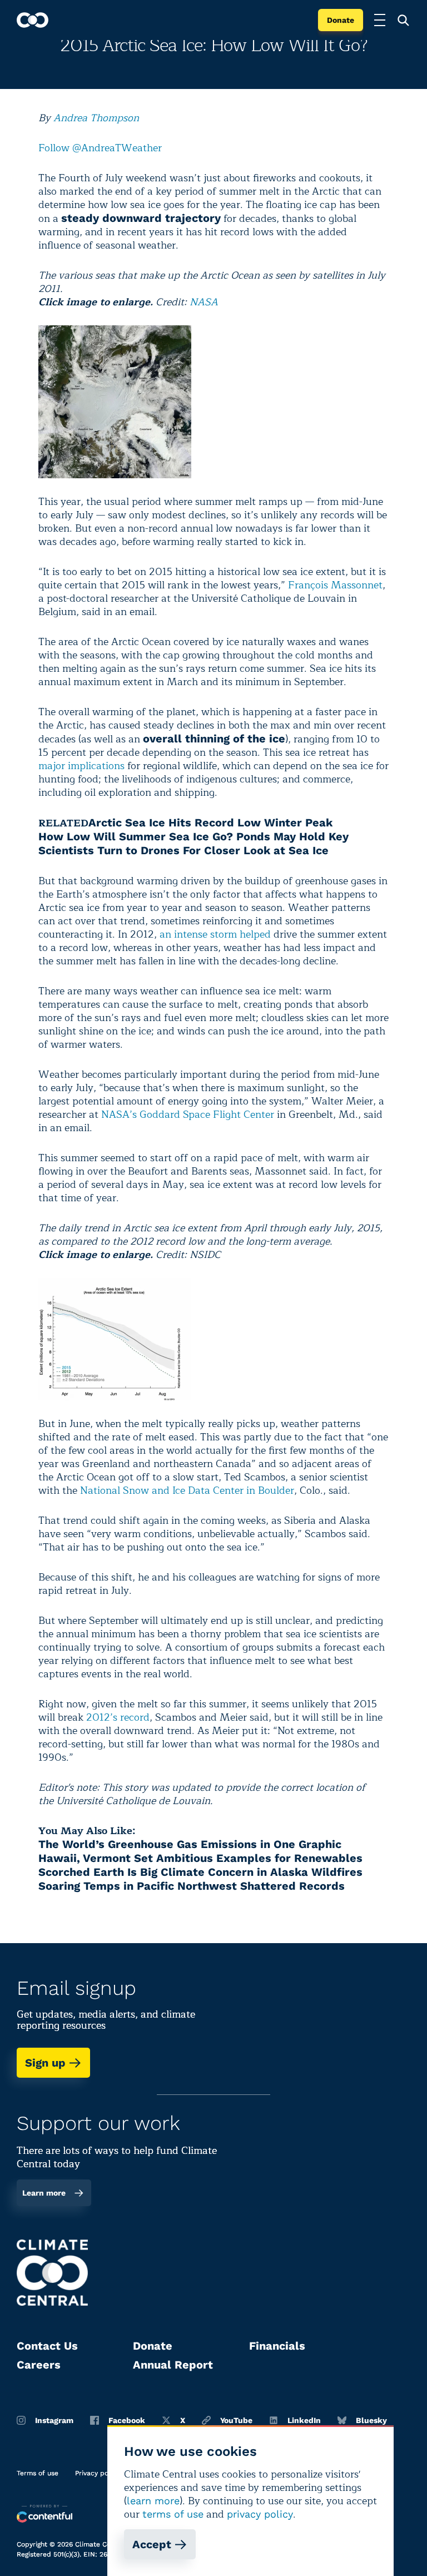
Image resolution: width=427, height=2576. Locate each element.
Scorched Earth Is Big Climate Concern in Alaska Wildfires (200, 1872)
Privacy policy (97, 2473)
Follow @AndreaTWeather (100, 148)
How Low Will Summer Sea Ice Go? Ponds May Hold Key (193, 836)
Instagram (54, 2420)
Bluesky (371, 2420)
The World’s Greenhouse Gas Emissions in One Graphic (190, 1844)
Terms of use (38, 2473)
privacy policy (260, 2514)
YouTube (236, 2420)
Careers (39, 2365)
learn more (153, 2501)
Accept (152, 2544)
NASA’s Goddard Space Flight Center (188, 1114)
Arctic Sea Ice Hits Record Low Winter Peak (210, 823)
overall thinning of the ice (214, 739)
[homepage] (33, 20)
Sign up (45, 2063)
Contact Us (47, 2346)
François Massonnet (335, 585)
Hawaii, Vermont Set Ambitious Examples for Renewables (200, 1858)
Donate (341, 20)
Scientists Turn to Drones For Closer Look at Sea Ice (183, 850)
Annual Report (173, 2365)
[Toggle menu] (380, 20)
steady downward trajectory (141, 218)
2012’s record (118, 1717)
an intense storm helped (215, 934)
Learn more (44, 2193)
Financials (277, 2346)
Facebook (127, 2420)
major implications (81, 766)
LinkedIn (304, 2420)
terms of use (173, 2514)
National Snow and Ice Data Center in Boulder (187, 1490)
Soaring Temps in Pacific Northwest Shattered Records (192, 1886)
